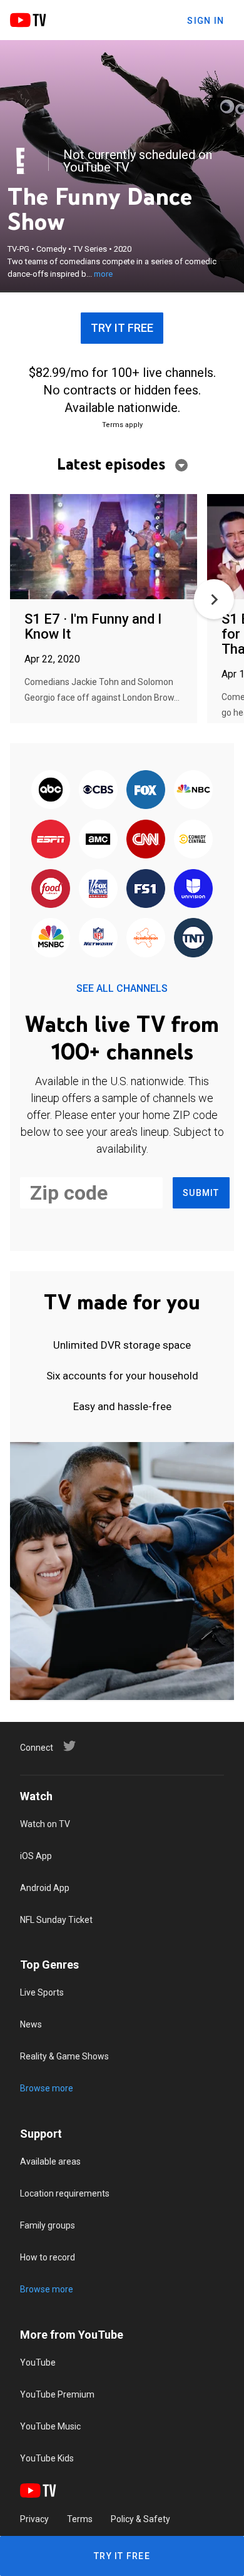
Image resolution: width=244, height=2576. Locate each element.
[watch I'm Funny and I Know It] (104, 548)
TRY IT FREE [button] (122, 328)
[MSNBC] (51, 939)
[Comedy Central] (193, 840)
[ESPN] (51, 840)
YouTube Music (50, 2426)
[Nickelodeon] (146, 939)
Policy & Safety (140, 2519)
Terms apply (122, 425)
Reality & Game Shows (64, 2056)
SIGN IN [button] (206, 21)
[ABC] (51, 791)
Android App (45, 1888)
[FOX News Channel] (98, 889)
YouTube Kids (47, 2458)
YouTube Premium (57, 2394)
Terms (80, 2519)
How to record (48, 2257)
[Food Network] (51, 889)
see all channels (122, 988)
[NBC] (193, 791)
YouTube (38, 2362)
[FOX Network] (146, 791)
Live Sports (42, 1992)
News (31, 2024)
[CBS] (98, 791)
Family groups (48, 2225)
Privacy (34, 2519)
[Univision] (193, 889)
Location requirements (65, 2193)
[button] (214, 599)
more (103, 274)
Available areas (50, 2161)
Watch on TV (45, 1824)
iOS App (36, 1856)
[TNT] (193, 939)
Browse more (47, 2088)
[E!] (21, 161)
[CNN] (146, 840)
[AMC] (98, 840)
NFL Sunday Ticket (56, 1920)
